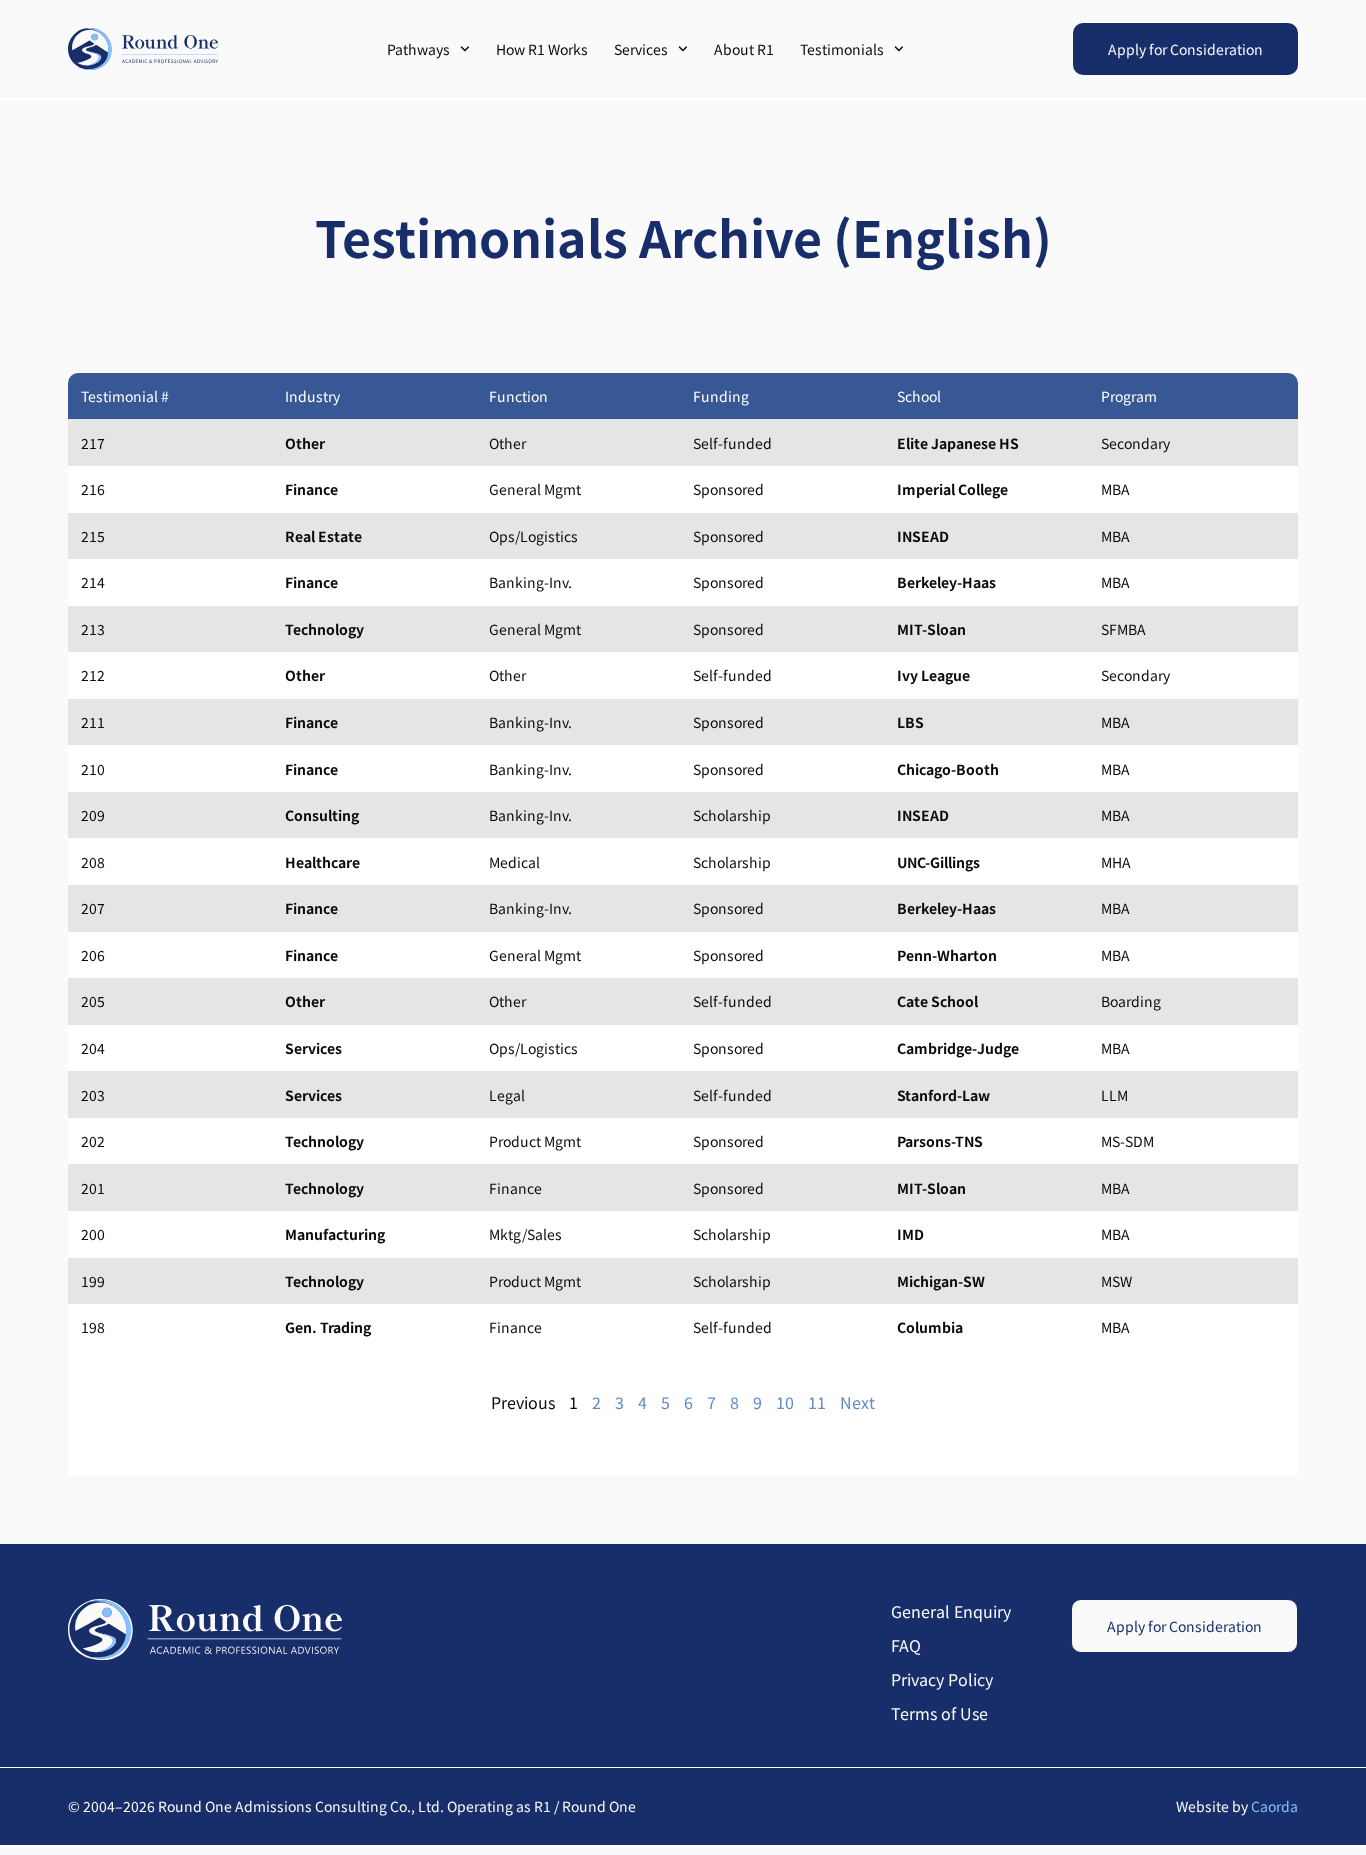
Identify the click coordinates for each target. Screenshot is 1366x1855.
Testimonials (842, 49)
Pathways (418, 49)
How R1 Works (542, 49)
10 (785, 1402)
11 (817, 1402)
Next (857, 1402)
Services (641, 49)
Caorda (1274, 1806)
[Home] (143, 49)
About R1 (744, 49)
